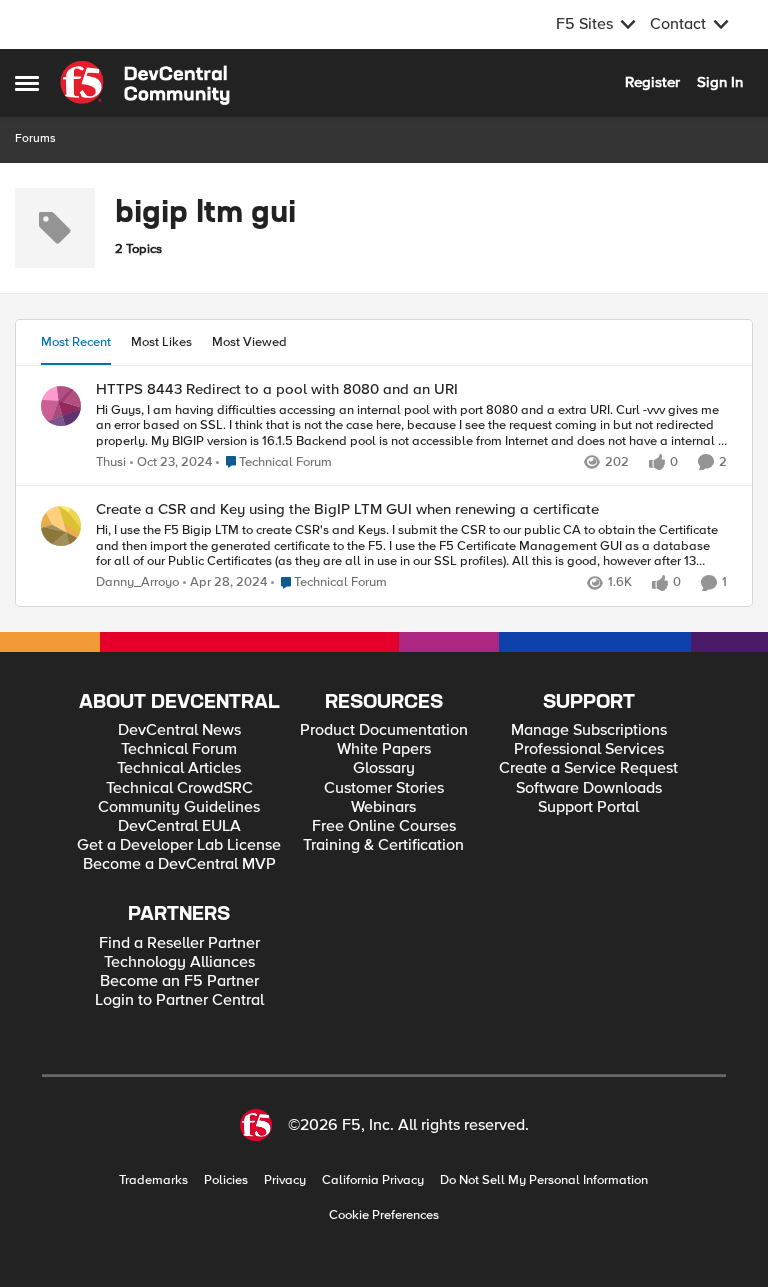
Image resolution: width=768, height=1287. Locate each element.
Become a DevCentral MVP (179, 864)
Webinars (383, 807)
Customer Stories (384, 788)
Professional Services (589, 749)
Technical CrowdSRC (179, 788)
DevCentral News (179, 730)
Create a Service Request (588, 768)
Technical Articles (179, 768)
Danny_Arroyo (137, 582)
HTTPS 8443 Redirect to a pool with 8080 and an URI (277, 389)
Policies (226, 1180)
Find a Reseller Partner (179, 943)
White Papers (384, 749)
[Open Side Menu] (27, 83)
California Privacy (373, 1180)
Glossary (384, 768)
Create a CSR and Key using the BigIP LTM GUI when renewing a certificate (347, 509)
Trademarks (153, 1180)
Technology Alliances (179, 962)
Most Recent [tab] (76, 342)
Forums (35, 138)
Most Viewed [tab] (249, 342)
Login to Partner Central (179, 1000)
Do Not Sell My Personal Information (544, 1180)
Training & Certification (383, 845)
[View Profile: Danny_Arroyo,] (61, 526)
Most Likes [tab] (161, 342)
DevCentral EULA (179, 826)
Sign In (720, 82)
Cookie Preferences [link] (384, 1215)
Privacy (285, 1180)
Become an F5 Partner (179, 981)
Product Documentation (384, 730)
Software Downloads (589, 788)
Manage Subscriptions (589, 730)
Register (652, 82)
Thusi (111, 462)
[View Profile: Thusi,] (61, 406)
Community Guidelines (179, 807)
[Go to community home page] (145, 83)
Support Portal (588, 807)
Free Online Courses (384, 826)
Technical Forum (179, 749)
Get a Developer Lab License (179, 845)
